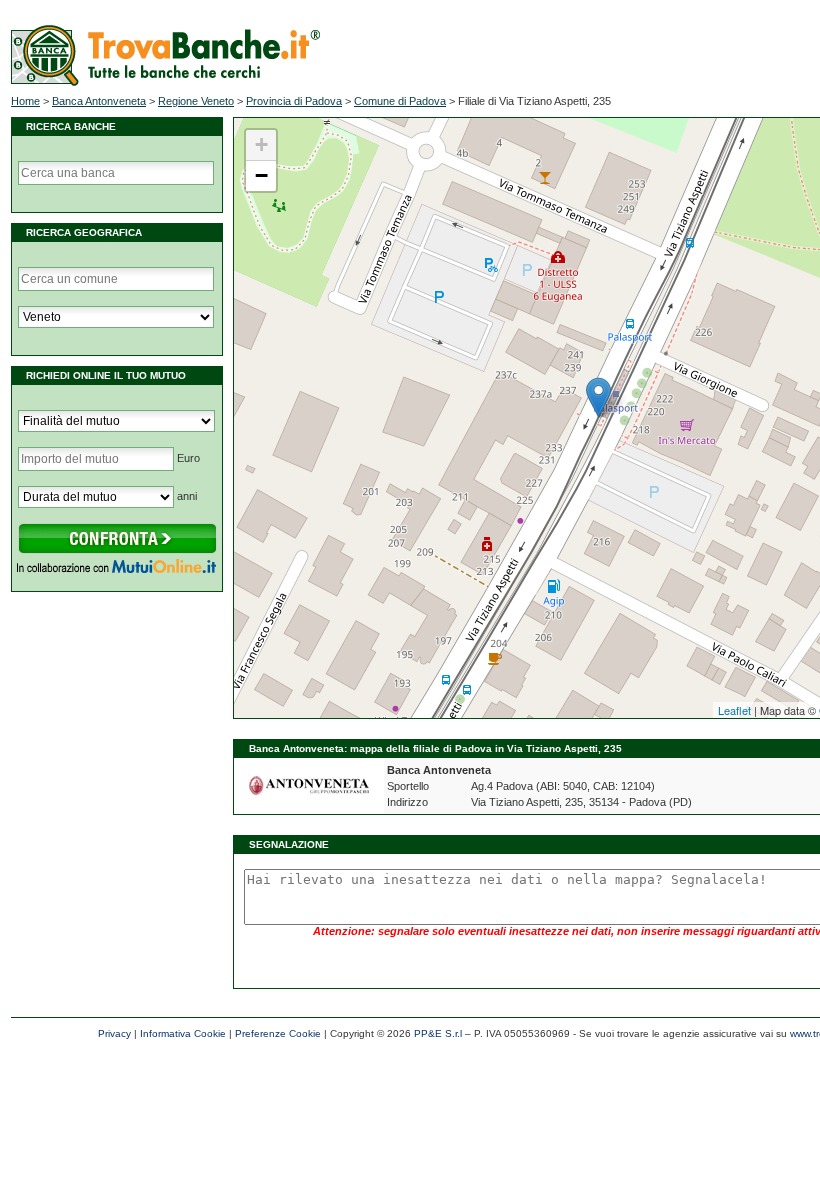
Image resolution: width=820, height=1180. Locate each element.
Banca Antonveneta (99, 101)
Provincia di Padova (294, 101)
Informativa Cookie (183, 1033)
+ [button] (261, 144)
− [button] (261, 175)
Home (25, 101)
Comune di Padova (400, 101)
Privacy (114, 1033)
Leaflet (734, 710)
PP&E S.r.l (438, 1033)
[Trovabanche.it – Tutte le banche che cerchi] (165, 82)
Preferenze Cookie (278, 1033)
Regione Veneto (196, 101)
